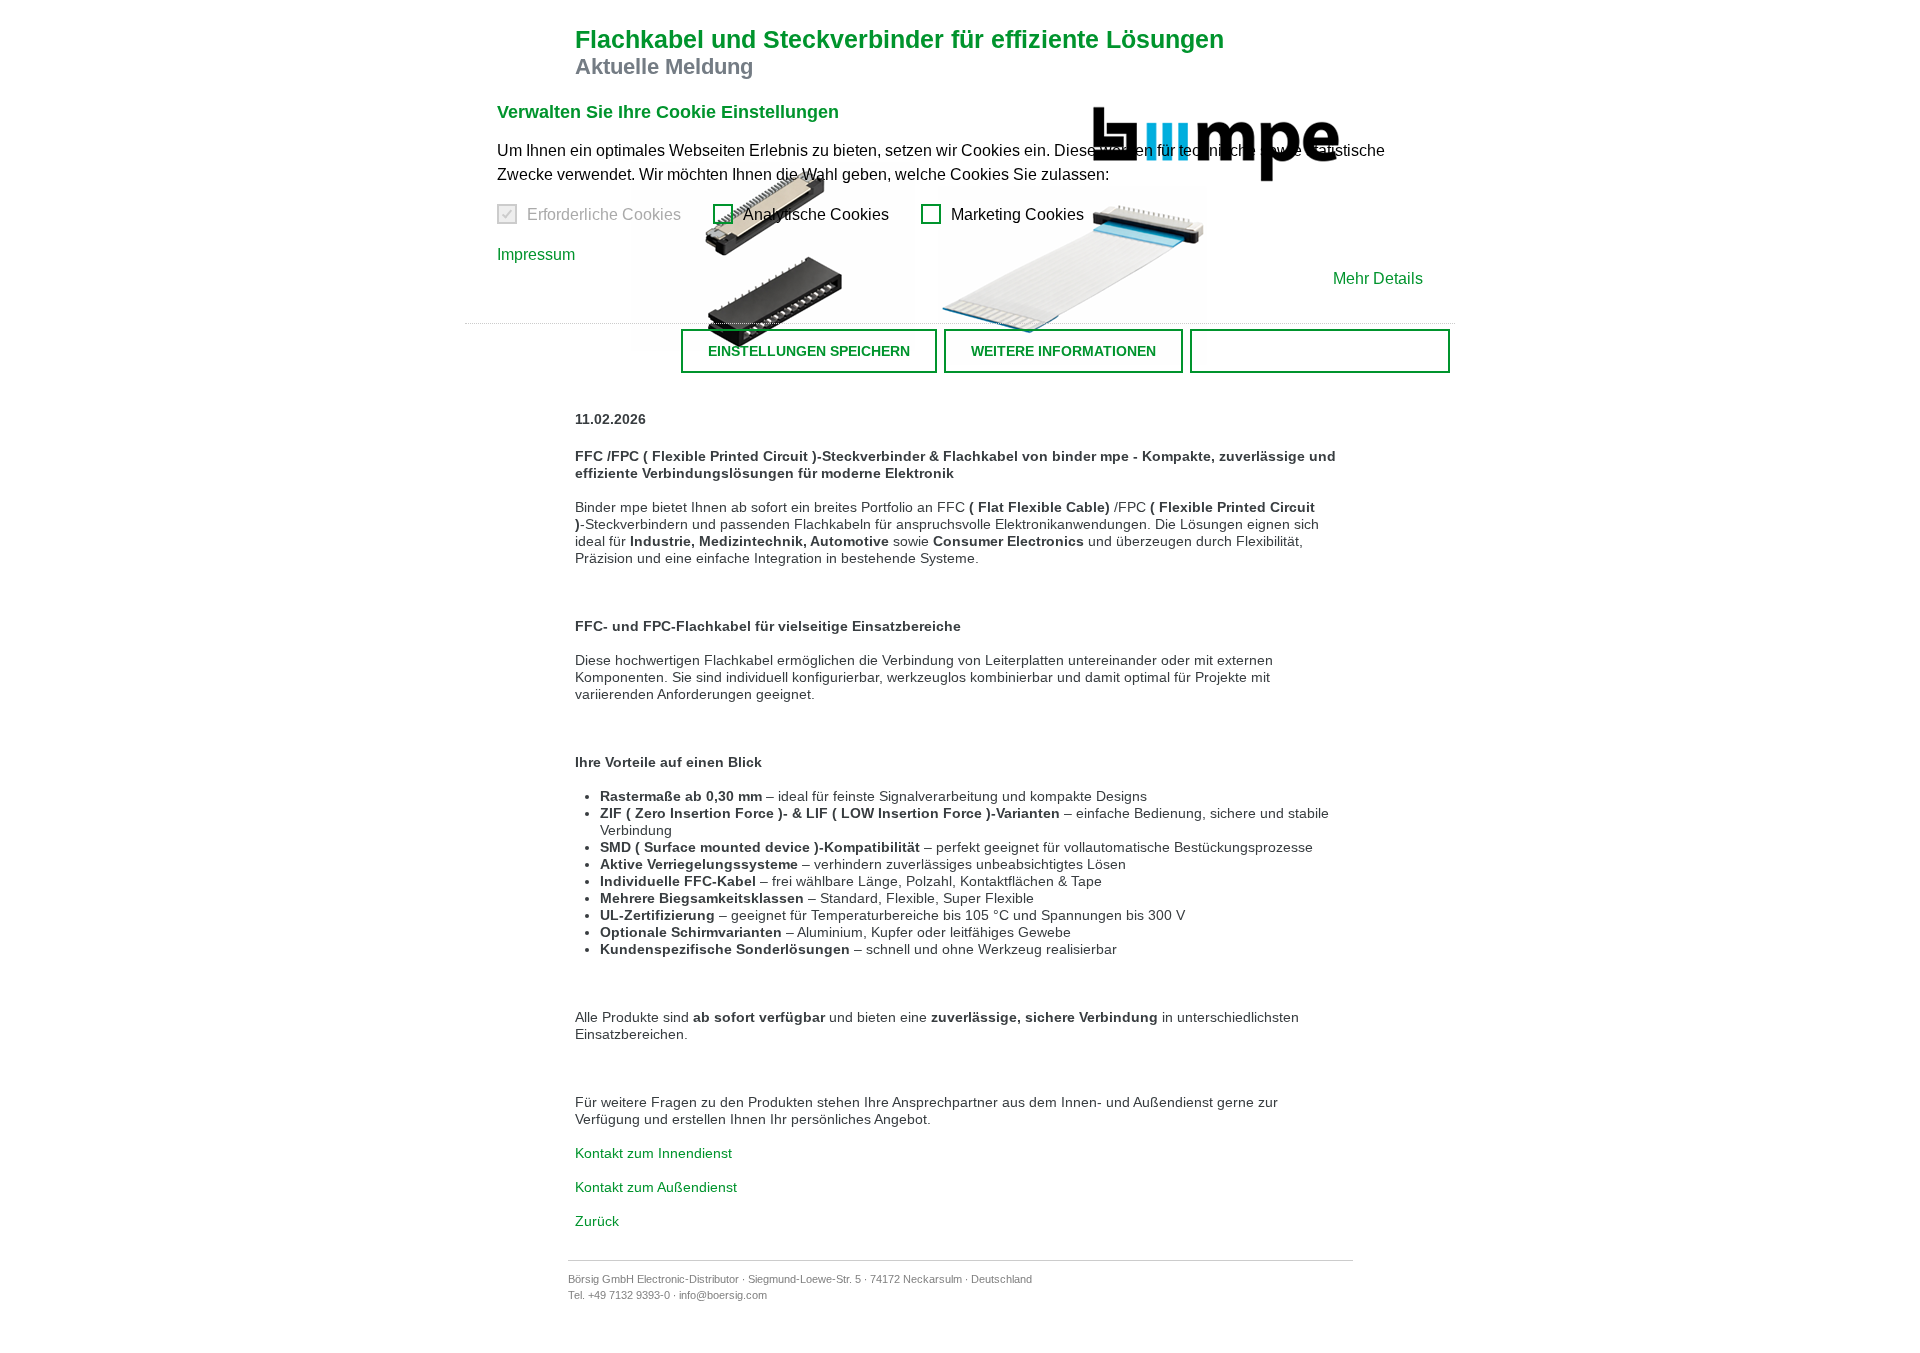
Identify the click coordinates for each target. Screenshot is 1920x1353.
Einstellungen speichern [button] (809, 351)
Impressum (536, 254)
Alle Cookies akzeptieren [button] (1320, 351)
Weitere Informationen (1063, 351)
